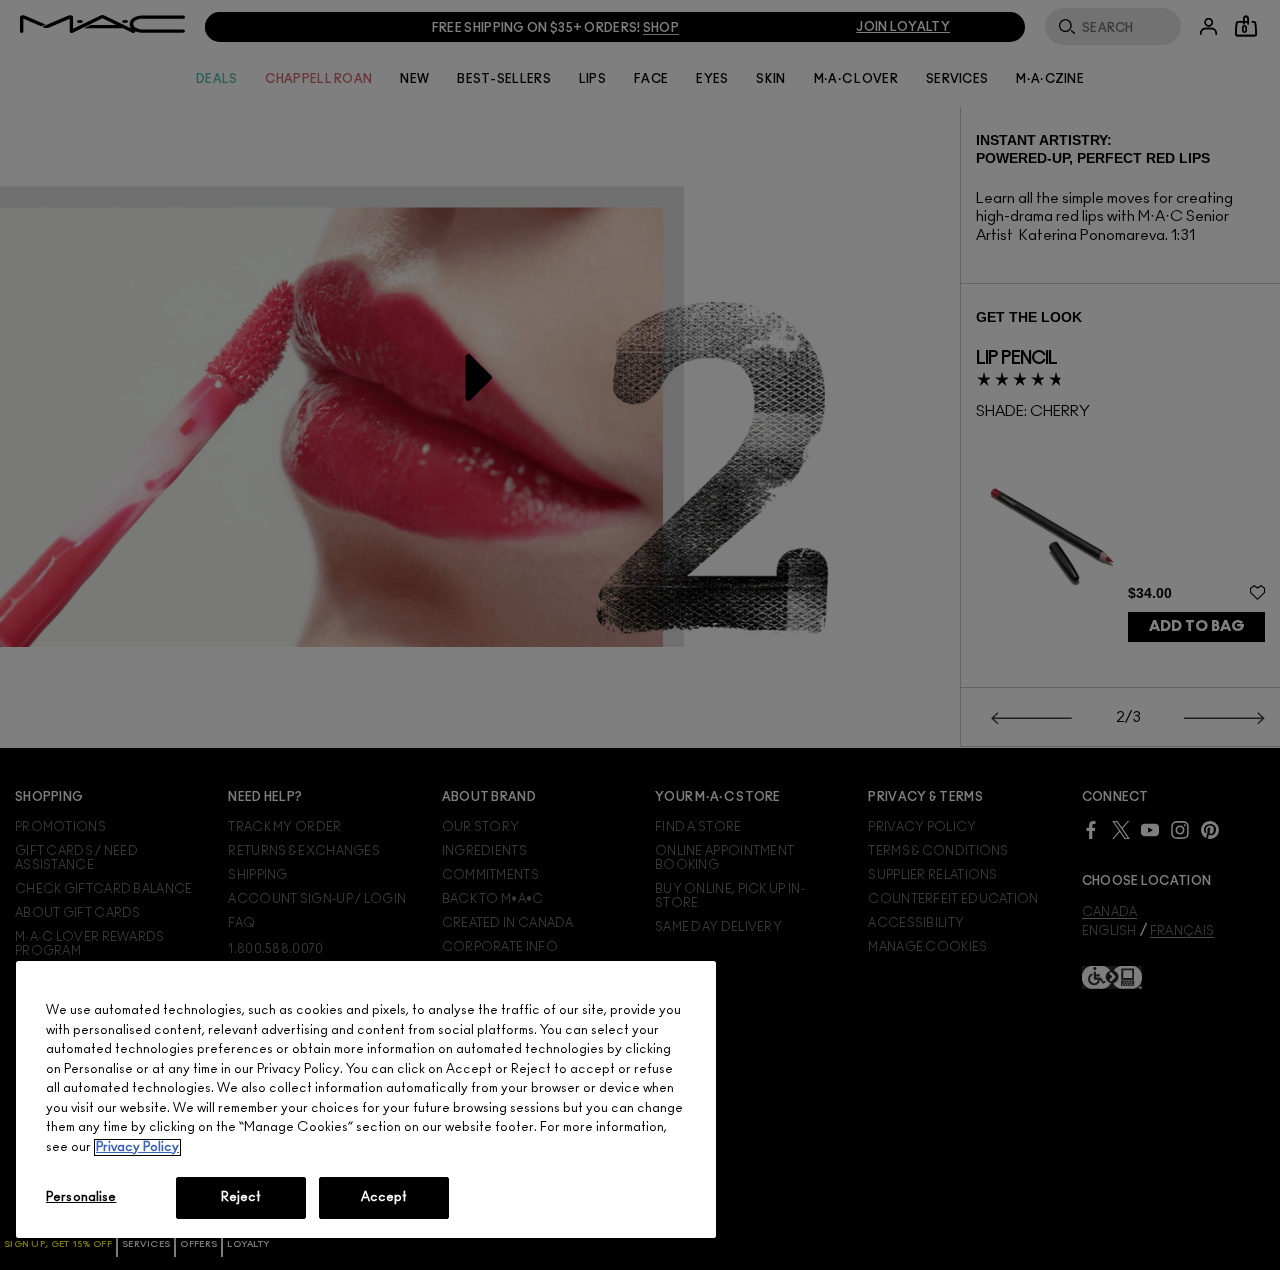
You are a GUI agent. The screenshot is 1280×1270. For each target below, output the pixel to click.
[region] (366, 1099)
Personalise (81, 1197)
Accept (384, 1197)
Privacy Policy (137, 1147)
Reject (241, 1197)
